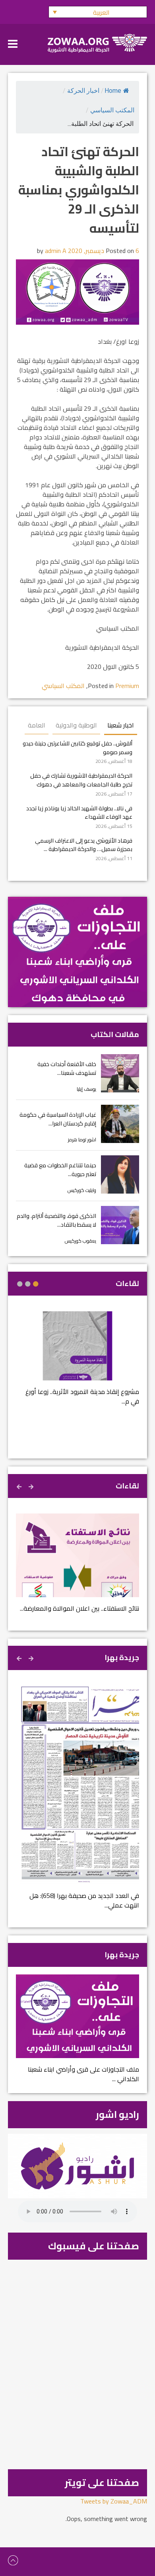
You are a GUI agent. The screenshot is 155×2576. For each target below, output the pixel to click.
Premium (127, 686)
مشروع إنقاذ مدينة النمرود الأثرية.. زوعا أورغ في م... (82, 1396)
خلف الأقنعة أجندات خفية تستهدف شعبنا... (67, 1068)
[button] (98, 12)
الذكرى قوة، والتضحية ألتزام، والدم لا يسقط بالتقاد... (56, 1220)
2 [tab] (28, 1284)
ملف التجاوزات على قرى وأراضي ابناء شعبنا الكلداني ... (83, 2074)
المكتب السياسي (112, 110)
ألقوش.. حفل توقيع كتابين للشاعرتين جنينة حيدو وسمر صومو (77, 748)
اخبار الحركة (83, 91)
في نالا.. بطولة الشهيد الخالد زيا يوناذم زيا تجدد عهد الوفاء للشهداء (79, 813)
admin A (56, 251)
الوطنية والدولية (76, 725)
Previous (32, 1486)
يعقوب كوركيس (80, 1241)
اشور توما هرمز (82, 1140)
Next (20, 1486)
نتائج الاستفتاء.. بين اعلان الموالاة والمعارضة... (79, 1608)
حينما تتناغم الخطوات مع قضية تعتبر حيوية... (60, 1169)
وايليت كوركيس (82, 1190)
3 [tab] (20, 1284)
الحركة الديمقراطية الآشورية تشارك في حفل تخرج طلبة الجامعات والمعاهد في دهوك (81, 780)
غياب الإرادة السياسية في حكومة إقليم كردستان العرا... (58, 1119)
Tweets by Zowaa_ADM (114, 2501)
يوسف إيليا (86, 1089)
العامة (37, 725)
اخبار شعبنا (121, 725)
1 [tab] (36, 1284)
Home (113, 91)
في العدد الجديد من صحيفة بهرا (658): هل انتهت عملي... (84, 1900)
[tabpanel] (77, 1363)
